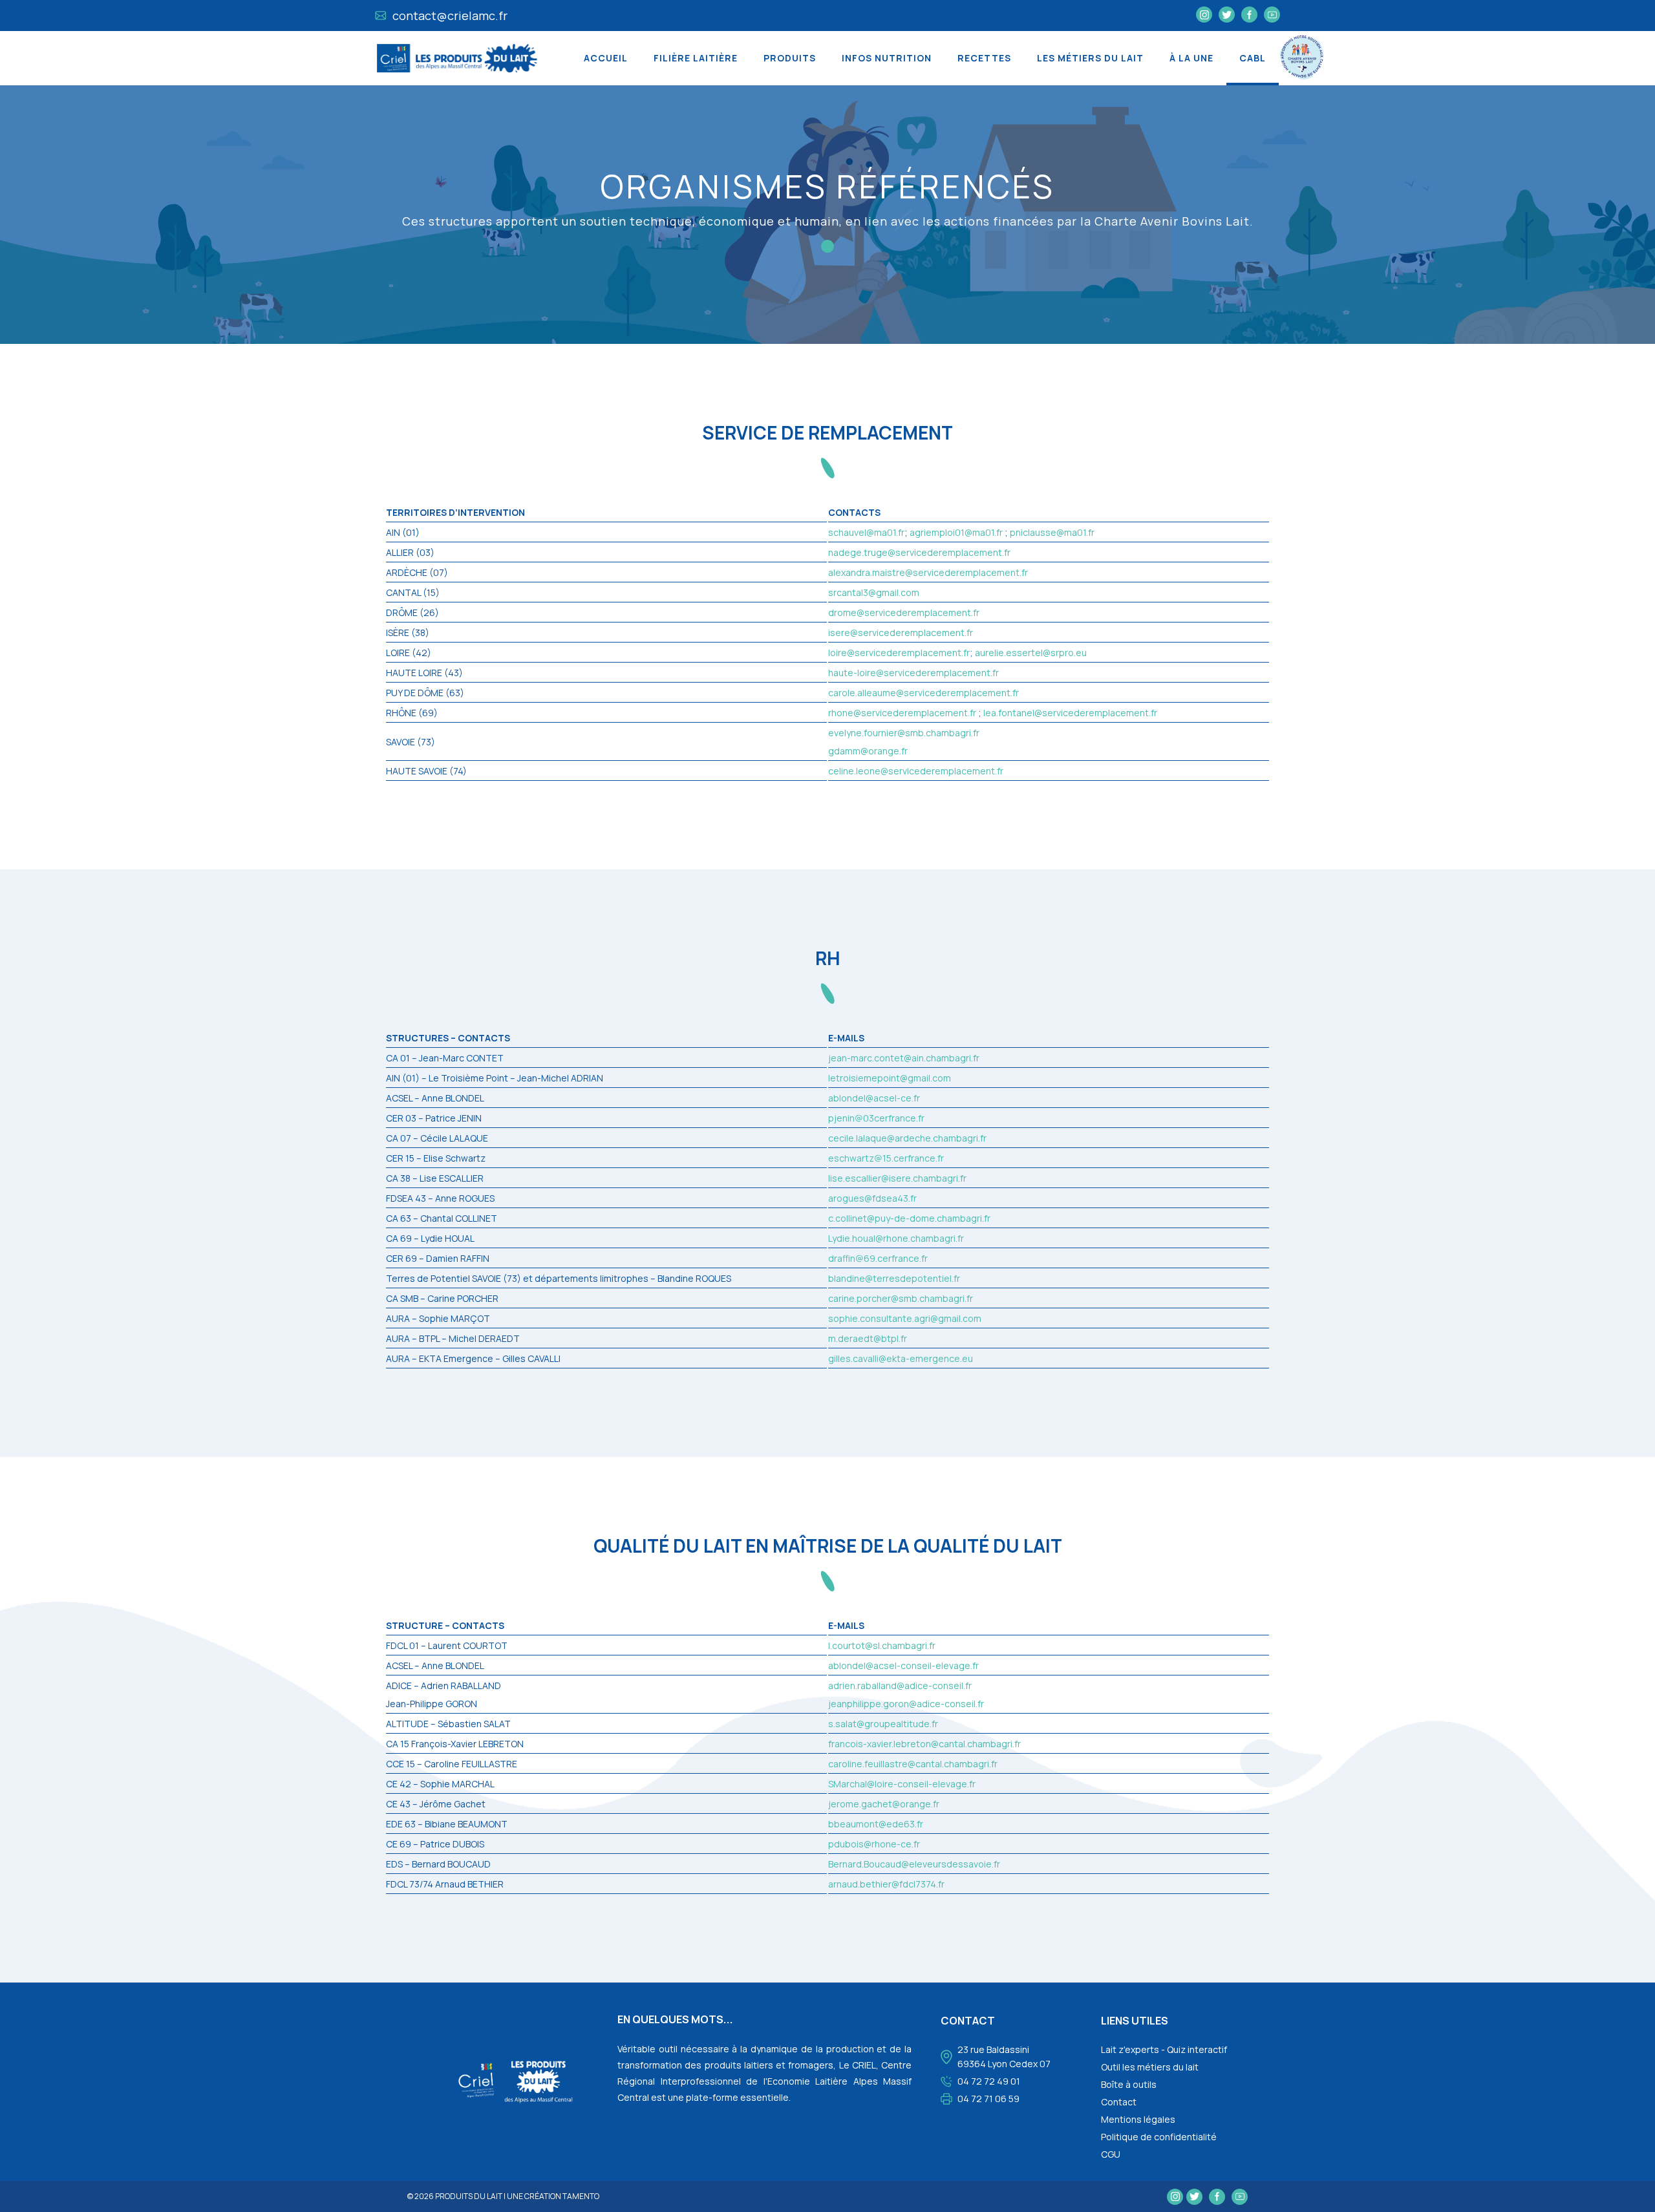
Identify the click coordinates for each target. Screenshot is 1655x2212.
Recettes (984, 58)
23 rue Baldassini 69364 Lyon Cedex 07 (1004, 2057)
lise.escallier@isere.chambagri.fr (897, 1178)
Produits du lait (469, 2196)
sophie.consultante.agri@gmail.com (905, 1318)
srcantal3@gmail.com (874, 592)
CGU (1111, 2154)
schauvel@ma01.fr (866, 532)
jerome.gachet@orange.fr (884, 1804)
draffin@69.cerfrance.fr (878, 1258)
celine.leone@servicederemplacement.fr (916, 771)
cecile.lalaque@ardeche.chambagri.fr (907, 1138)
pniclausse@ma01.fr (1052, 532)
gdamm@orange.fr (868, 751)
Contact (1119, 2102)
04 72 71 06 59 (988, 2099)
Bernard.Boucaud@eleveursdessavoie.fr (914, 1864)
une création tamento (553, 2196)
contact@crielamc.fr (449, 16)
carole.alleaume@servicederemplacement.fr (924, 693)
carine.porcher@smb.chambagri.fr (901, 1298)
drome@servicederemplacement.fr (904, 612)
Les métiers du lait (1090, 58)
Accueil (606, 58)
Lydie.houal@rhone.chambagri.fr (896, 1238)
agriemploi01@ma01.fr (956, 532)
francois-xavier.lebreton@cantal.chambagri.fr (924, 1744)
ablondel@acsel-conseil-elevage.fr (903, 1665)
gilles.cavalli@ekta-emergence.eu (901, 1358)
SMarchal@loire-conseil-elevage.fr (902, 1784)
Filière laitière (696, 58)
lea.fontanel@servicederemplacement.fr (1070, 713)
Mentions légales (1138, 2119)
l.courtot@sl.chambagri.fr (882, 1645)
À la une (1191, 58)
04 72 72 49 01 (989, 2081)
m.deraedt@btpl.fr (868, 1338)
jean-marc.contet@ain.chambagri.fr (904, 1058)
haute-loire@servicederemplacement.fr (913, 673)
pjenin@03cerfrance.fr (876, 1118)
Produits (790, 58)
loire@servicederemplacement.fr (899, 653)
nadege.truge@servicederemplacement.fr (919, 552)
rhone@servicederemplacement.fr (902, 713)
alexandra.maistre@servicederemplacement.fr (928, 572)
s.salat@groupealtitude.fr (883, 1724)
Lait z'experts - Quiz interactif (1164, 2049)
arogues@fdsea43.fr (872, 1198)
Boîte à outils (1129, 2084)
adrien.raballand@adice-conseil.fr (900, 1686)
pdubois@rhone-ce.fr (874, 1844)
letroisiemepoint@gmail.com (890, 1078)
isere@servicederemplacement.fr (901, 633)
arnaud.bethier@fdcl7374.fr (886, 1884)
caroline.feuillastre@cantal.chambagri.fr (913, 1764)
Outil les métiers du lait (1150, 2067)
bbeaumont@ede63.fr (876, 1824)
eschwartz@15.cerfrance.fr (886, 1158)
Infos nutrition (887, 58)
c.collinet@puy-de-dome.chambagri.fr (909, 1218)
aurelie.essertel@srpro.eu (1031, 653)
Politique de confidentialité (1159, 2137)
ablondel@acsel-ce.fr (874, 1098)
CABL (1253, 58)
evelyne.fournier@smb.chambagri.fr (904, 733)
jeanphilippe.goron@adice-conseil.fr (906, 1704)
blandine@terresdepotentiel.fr (894, 1278)
